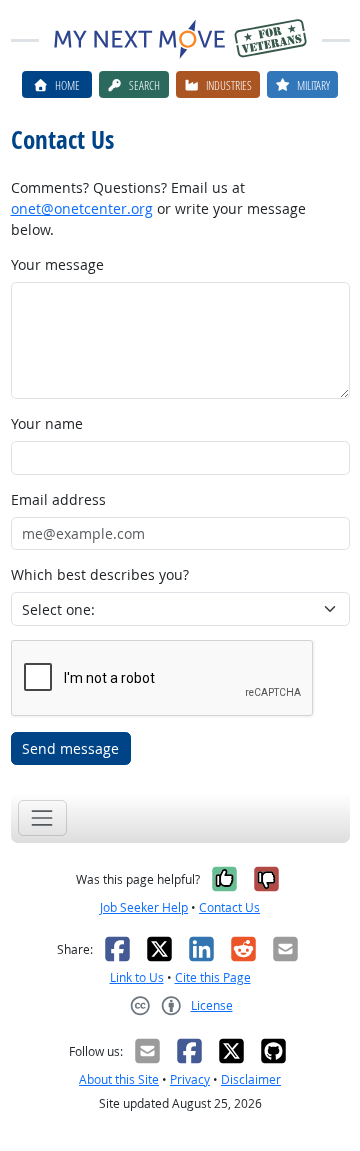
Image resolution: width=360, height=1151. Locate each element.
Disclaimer (251, 1079)
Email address (58, 499)
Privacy (190, 1079)
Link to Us (137, 977)
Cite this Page (213, 977)
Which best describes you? (100, 574)
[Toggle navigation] (42, 817)
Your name (47, 423)
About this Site (119, 1079)
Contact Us (229, 907)
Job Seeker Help (144, 907)
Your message (57, 264)
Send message (70, 748)
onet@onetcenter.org (82, 208)
